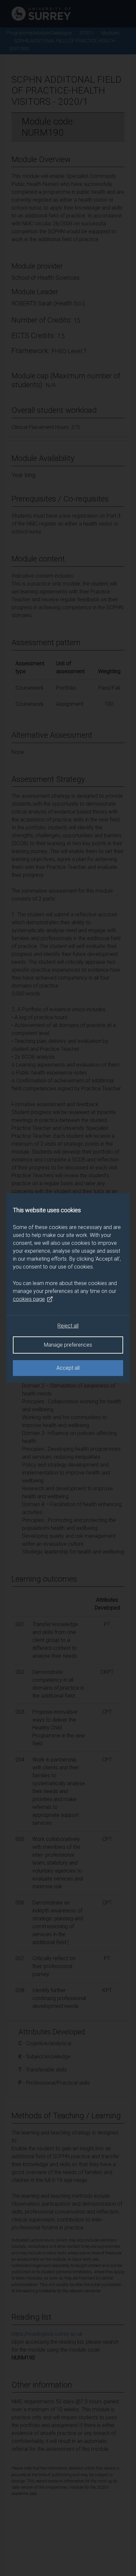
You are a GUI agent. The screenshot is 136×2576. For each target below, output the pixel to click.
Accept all (68, 1368)
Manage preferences (68, 1345)
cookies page (29, 1299)
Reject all (68, 1326)
